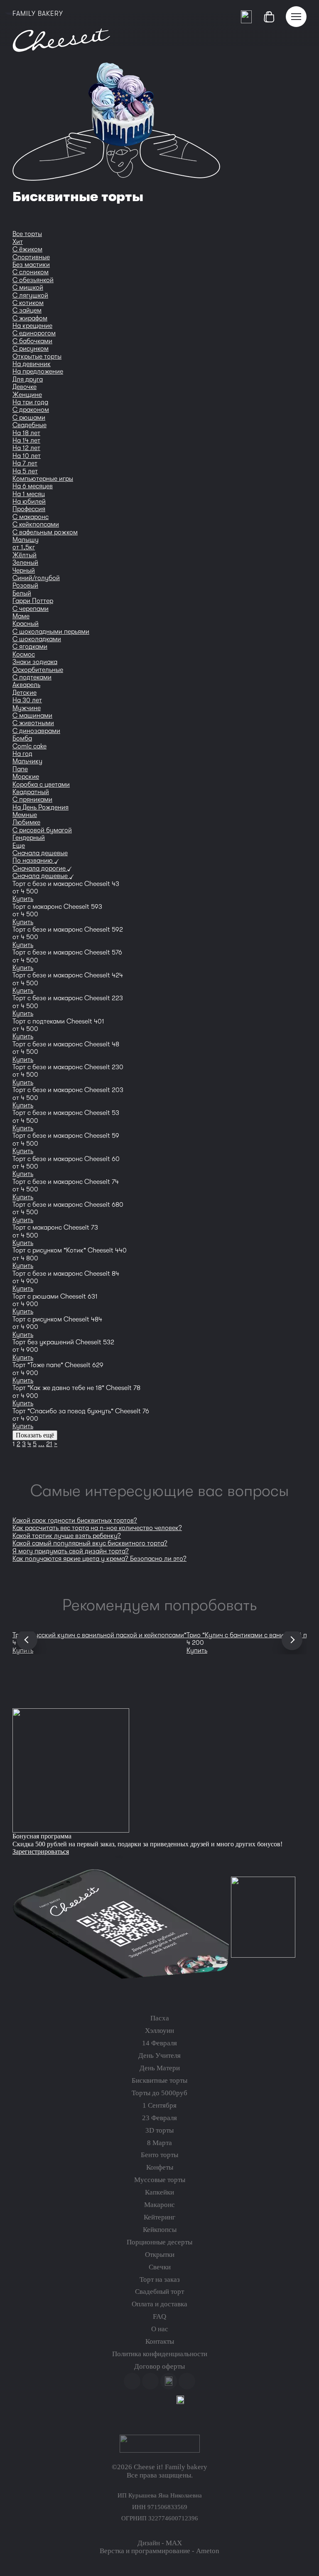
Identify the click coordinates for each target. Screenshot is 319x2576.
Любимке (26, 822)
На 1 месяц (29, 494)
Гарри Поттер (33, 601)
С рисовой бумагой (42, 830)
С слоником (31, 272)
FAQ (159, 2316)
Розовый (25, 586)
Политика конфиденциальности (160, 2354)
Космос (24, 654)
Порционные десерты (159, 2242)
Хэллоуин (159, 2031)
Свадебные (29, 425)
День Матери (160, 2068)
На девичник (32, 364)
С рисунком (31, 349)
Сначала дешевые (40, 853)
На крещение (32, 326)
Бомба (22, 738)
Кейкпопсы (160, 2230)
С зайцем (27, 310)
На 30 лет (27, 700)
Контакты (160, 2341)
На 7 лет (25, 463)
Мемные (25, 815)
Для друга (28, 379)
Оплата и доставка (159, 2304)
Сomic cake (29, 746)
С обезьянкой (33, 280)
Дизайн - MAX (160, 2543)
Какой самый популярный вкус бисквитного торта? (90, 1543)
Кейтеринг (159, 2217)
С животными (33, 723)
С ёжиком (27, 249)
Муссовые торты (160, 2180)
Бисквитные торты (159, 2080)
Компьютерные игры (43, 479)
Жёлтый (25, 555)
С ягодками (30, 647)
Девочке (25, 387)
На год (22, 754)
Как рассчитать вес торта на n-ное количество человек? (97, 1528)
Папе (20, 769)
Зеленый (25, 563)
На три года (30, 402)
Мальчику (27, 761)
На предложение (38, 372)
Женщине (27, 395)
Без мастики (31, 265)
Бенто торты (159, 2155)
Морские (26, 777)
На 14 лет (26, 440)
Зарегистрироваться (41, 1851)
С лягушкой (30, 295)
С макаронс (31, 517)
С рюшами (29, 418)
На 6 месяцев (33, 486)
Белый (22, 593)
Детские (25, 693)
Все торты (27, 234)
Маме (21, 616)
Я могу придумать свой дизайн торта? (71, 1551)
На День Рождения (40, 807)
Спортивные (31, 257)
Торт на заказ (160, 2280)
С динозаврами (36, 731)
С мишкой (28, 288)
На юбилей (29, 502)
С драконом (31, 410)
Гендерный (29, 838)
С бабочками (32, 341)
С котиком (28, 303)
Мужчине (27, 708)
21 (49, 1444)
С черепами (31, 609)
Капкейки (159, 2192)
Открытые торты (37, 357)
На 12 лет (26, 448)
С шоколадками (37, 639)
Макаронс (159, 2205)
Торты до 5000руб (159, 2093)
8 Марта (159, 2143)
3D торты (159, 2130)
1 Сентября (159, 2105)
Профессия (29, 509)
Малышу (26, 540)
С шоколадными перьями (51, 632)
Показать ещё (35, 1435)
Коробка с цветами (41, 785)
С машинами (32, 716)
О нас (160, 2329)
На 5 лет (25, 471)
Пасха (160, 2018)
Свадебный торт (159, 2292)
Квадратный (31, 792)
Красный (26, 624)
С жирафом (30, 318)
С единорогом (34, 333)
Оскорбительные (38, 670)
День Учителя (159, 2056)
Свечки (160, 2267)
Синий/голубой (36, 578)
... (41, 1444)
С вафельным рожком (45, 532)
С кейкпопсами (36, 524)
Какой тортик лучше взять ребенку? (67, 1536)
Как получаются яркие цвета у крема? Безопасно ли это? (99, 1559)
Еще (19, 846)
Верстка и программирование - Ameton (159, 2551)
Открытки (160, 2255)
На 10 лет (27, 456)
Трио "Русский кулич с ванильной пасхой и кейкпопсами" (99, 1635)
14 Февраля (159, 2043)
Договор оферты (159, 2366)
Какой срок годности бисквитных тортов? (75, 1521)
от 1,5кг (24, 547)
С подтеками (32, 677)
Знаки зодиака (35, 662)
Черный (24, 571)
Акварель (26, 685)
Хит (18, 242)
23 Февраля (159, 2118)
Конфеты (160, 2167)
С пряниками (32, 800)
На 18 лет (26, 433)
